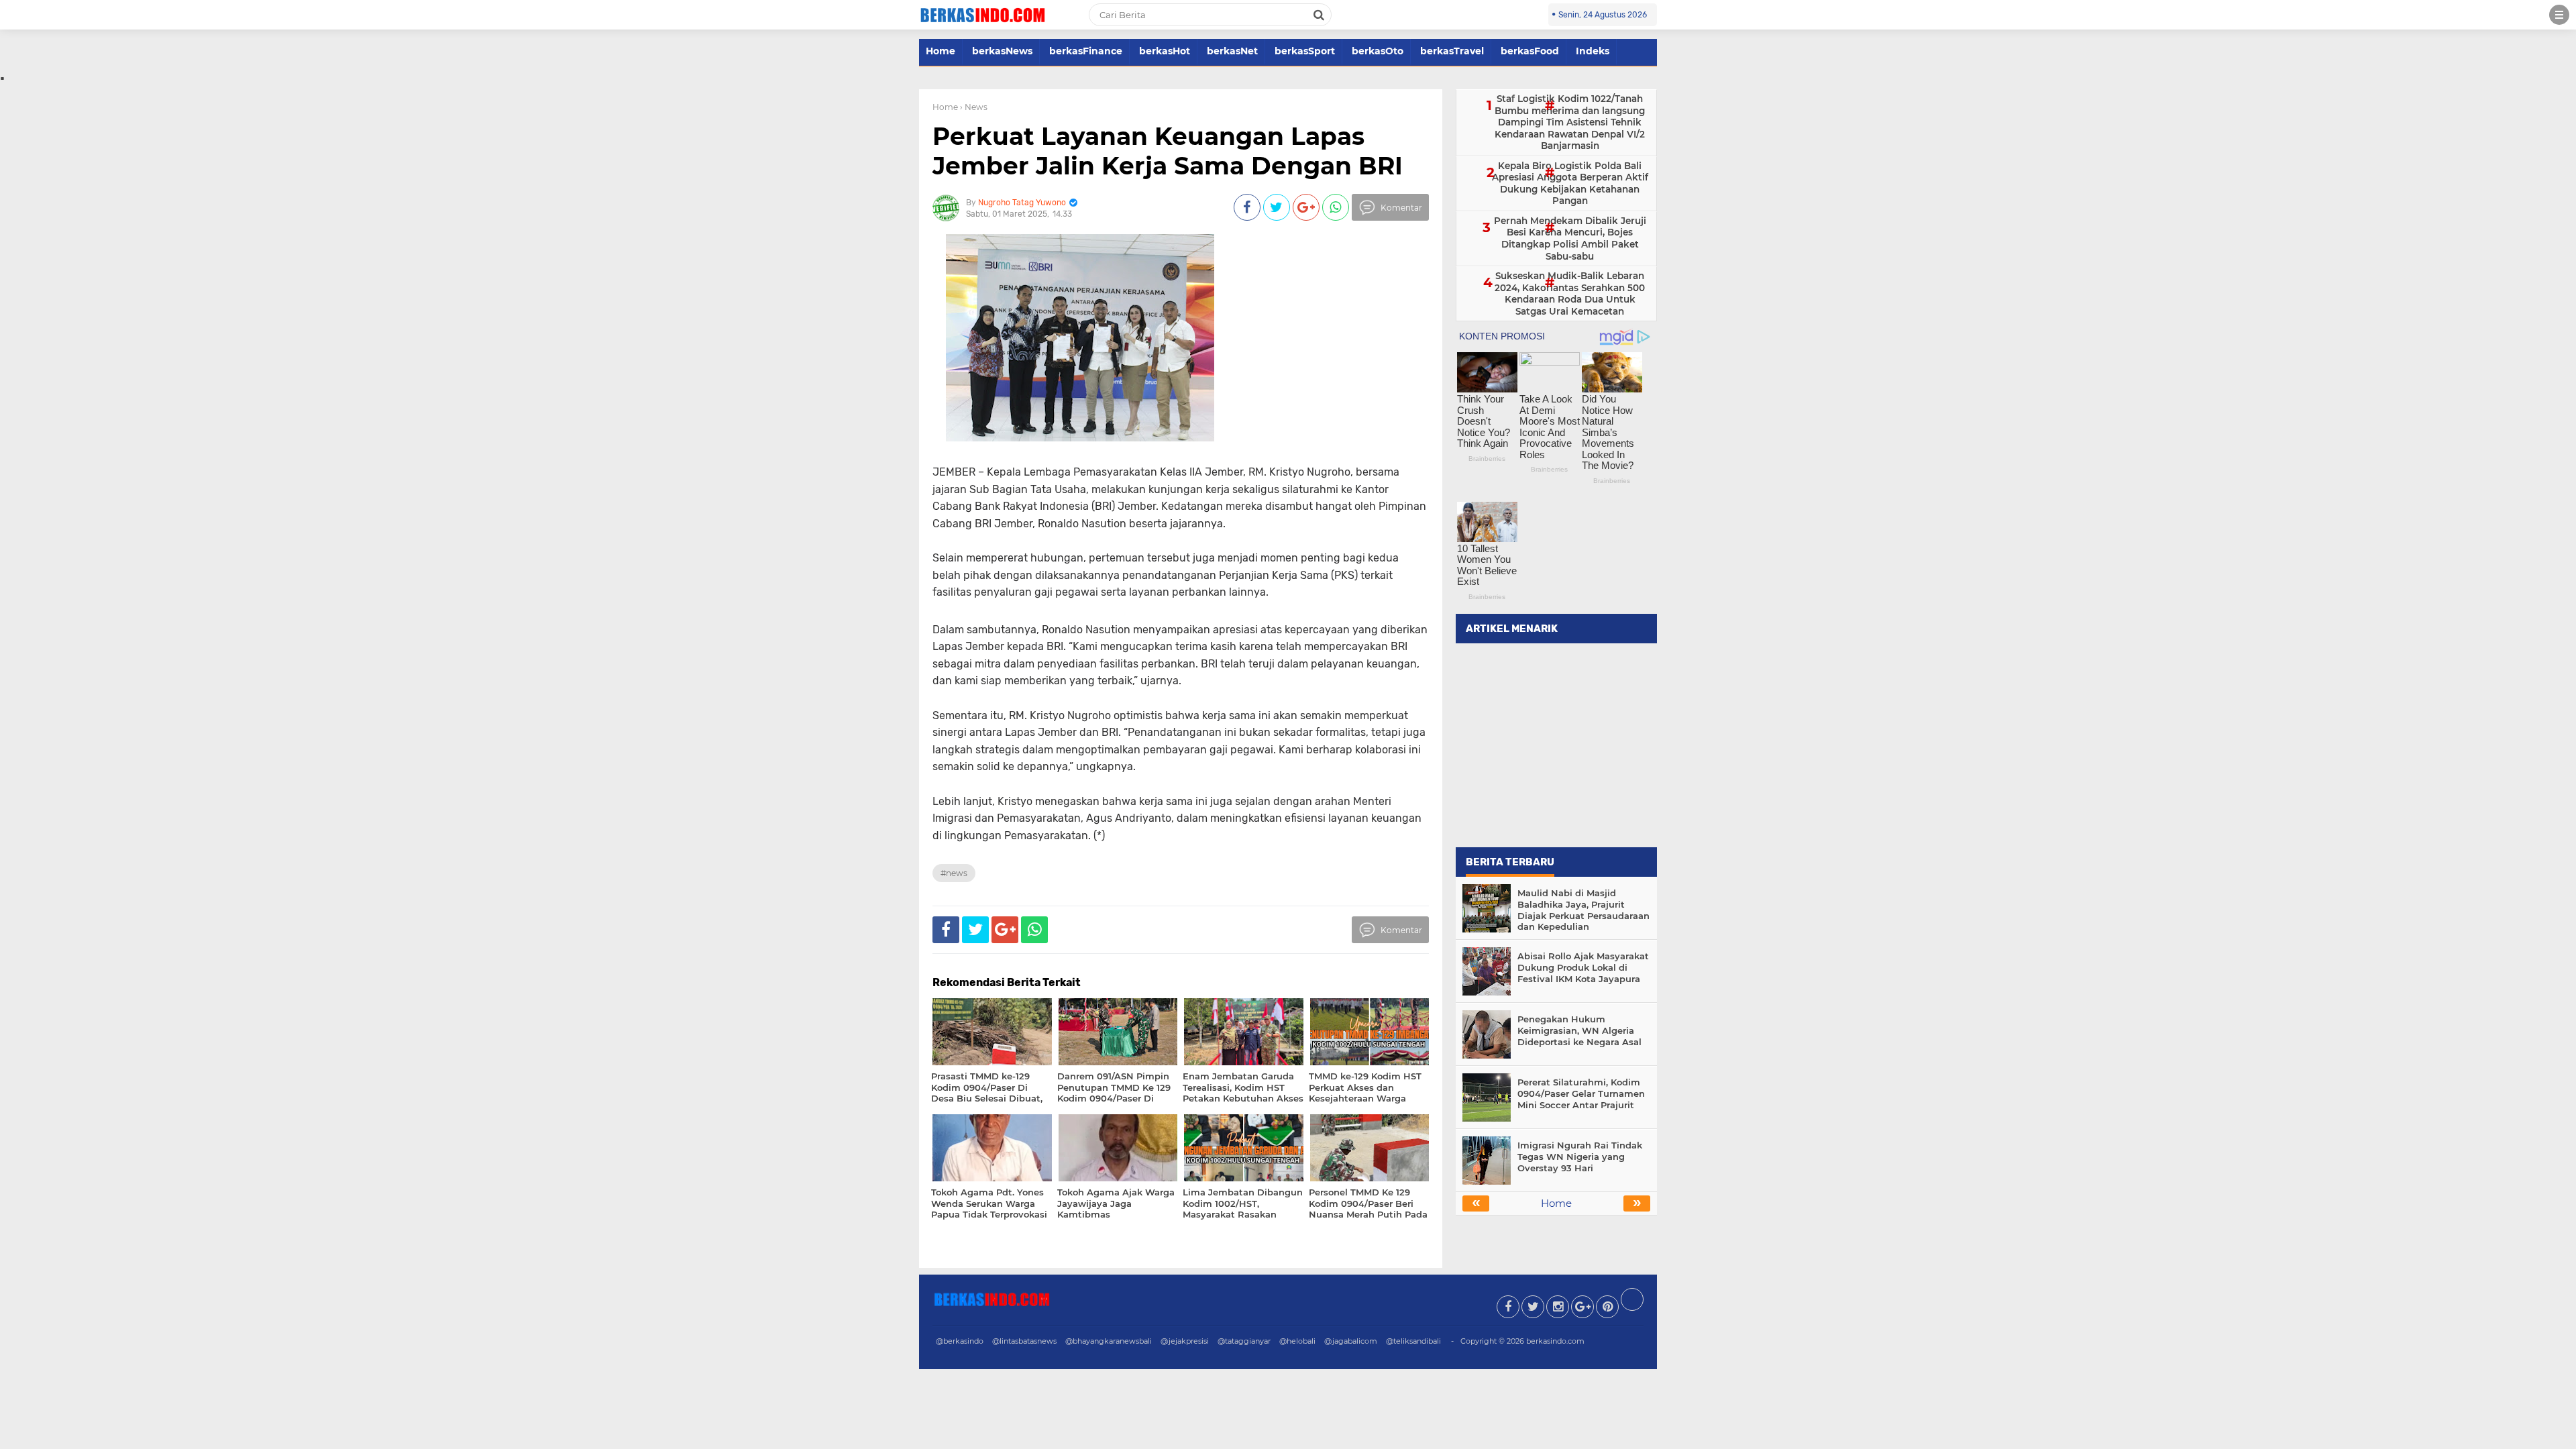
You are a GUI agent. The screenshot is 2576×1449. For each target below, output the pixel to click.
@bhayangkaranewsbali (1109, 1341)
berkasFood (1530, 51)
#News (954, 873)
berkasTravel (1452, 51)
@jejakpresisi (1185, 1341)
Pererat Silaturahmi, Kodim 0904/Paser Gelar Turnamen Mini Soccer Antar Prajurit (1581, 1093)
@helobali (1297, 1341)
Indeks (1593, 51)
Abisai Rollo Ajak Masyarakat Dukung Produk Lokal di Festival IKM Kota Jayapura (1583, 967)
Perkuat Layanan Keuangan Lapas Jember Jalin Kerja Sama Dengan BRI (1168, 151)
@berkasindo (960, 1341)
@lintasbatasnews (1024, 1341)
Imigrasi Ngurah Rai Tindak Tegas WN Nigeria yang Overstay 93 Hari (1580, 1157)
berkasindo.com (1555, 1341)
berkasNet (1232, 51)
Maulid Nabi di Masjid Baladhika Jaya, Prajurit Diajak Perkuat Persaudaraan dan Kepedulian (1584, 910)
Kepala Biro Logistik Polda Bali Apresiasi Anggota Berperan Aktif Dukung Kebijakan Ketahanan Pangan (1570, 183)
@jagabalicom (1351, 1341)
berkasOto (1378, 51)
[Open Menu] (2559, 15)
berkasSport (1305, 51)
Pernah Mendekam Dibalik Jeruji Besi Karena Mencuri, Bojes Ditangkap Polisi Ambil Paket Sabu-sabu (1570, 238)
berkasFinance (1086, 51)
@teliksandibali (1413, 1341)
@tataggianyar (1244, 1341)
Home (941, 51)
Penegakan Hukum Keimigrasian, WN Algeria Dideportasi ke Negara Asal (1579, 1030)
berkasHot (1165, 51)
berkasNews (1002, 51)
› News (974, 107)
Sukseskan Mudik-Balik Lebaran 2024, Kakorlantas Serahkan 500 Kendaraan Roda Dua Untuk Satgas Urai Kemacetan (1570, 293)
